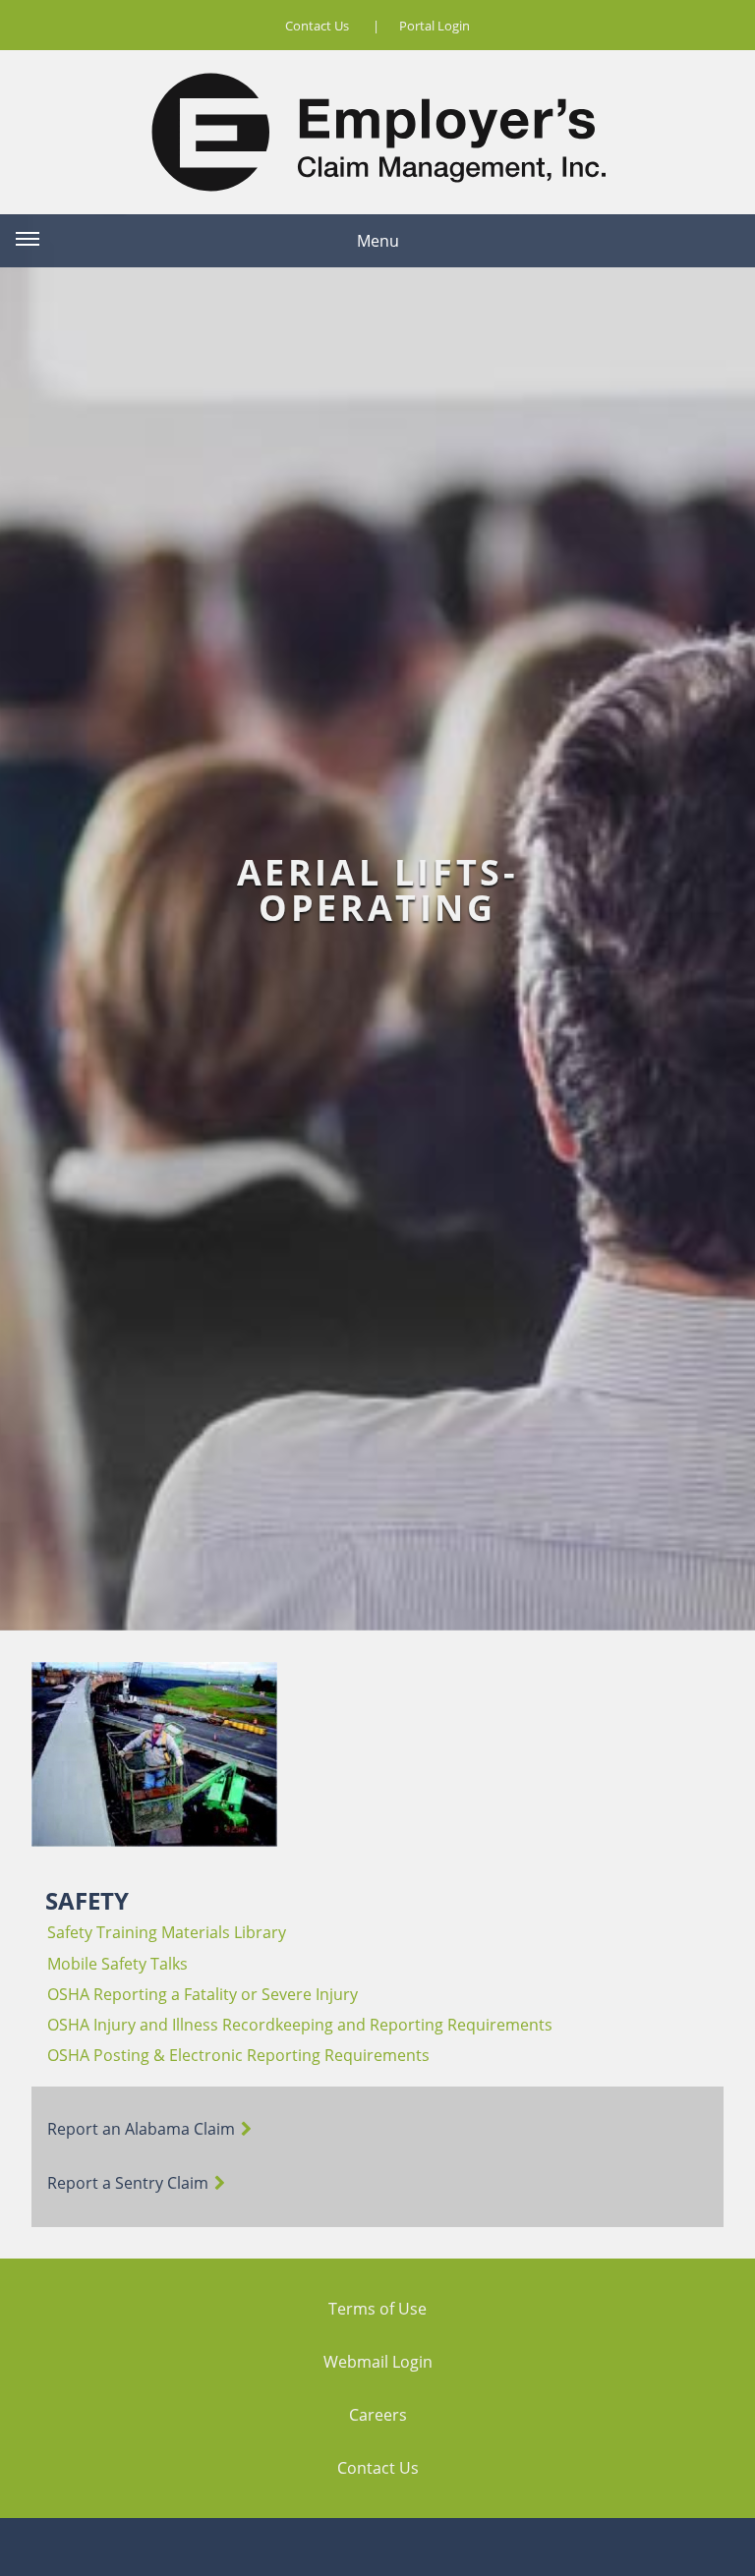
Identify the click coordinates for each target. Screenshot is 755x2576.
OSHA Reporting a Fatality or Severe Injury (203, 1994)
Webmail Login (378, 2362)
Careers (378, 2415)
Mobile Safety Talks (117, 1964)
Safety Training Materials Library (167, 1932)
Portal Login (435, 26)
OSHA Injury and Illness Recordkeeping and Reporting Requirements (300, 2025)
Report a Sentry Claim (128, 2183)
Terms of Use (377, 2309)
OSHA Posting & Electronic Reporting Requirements (238, 2055)
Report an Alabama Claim (141, 2129)
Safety (87, 1900)
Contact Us (317, 26)
